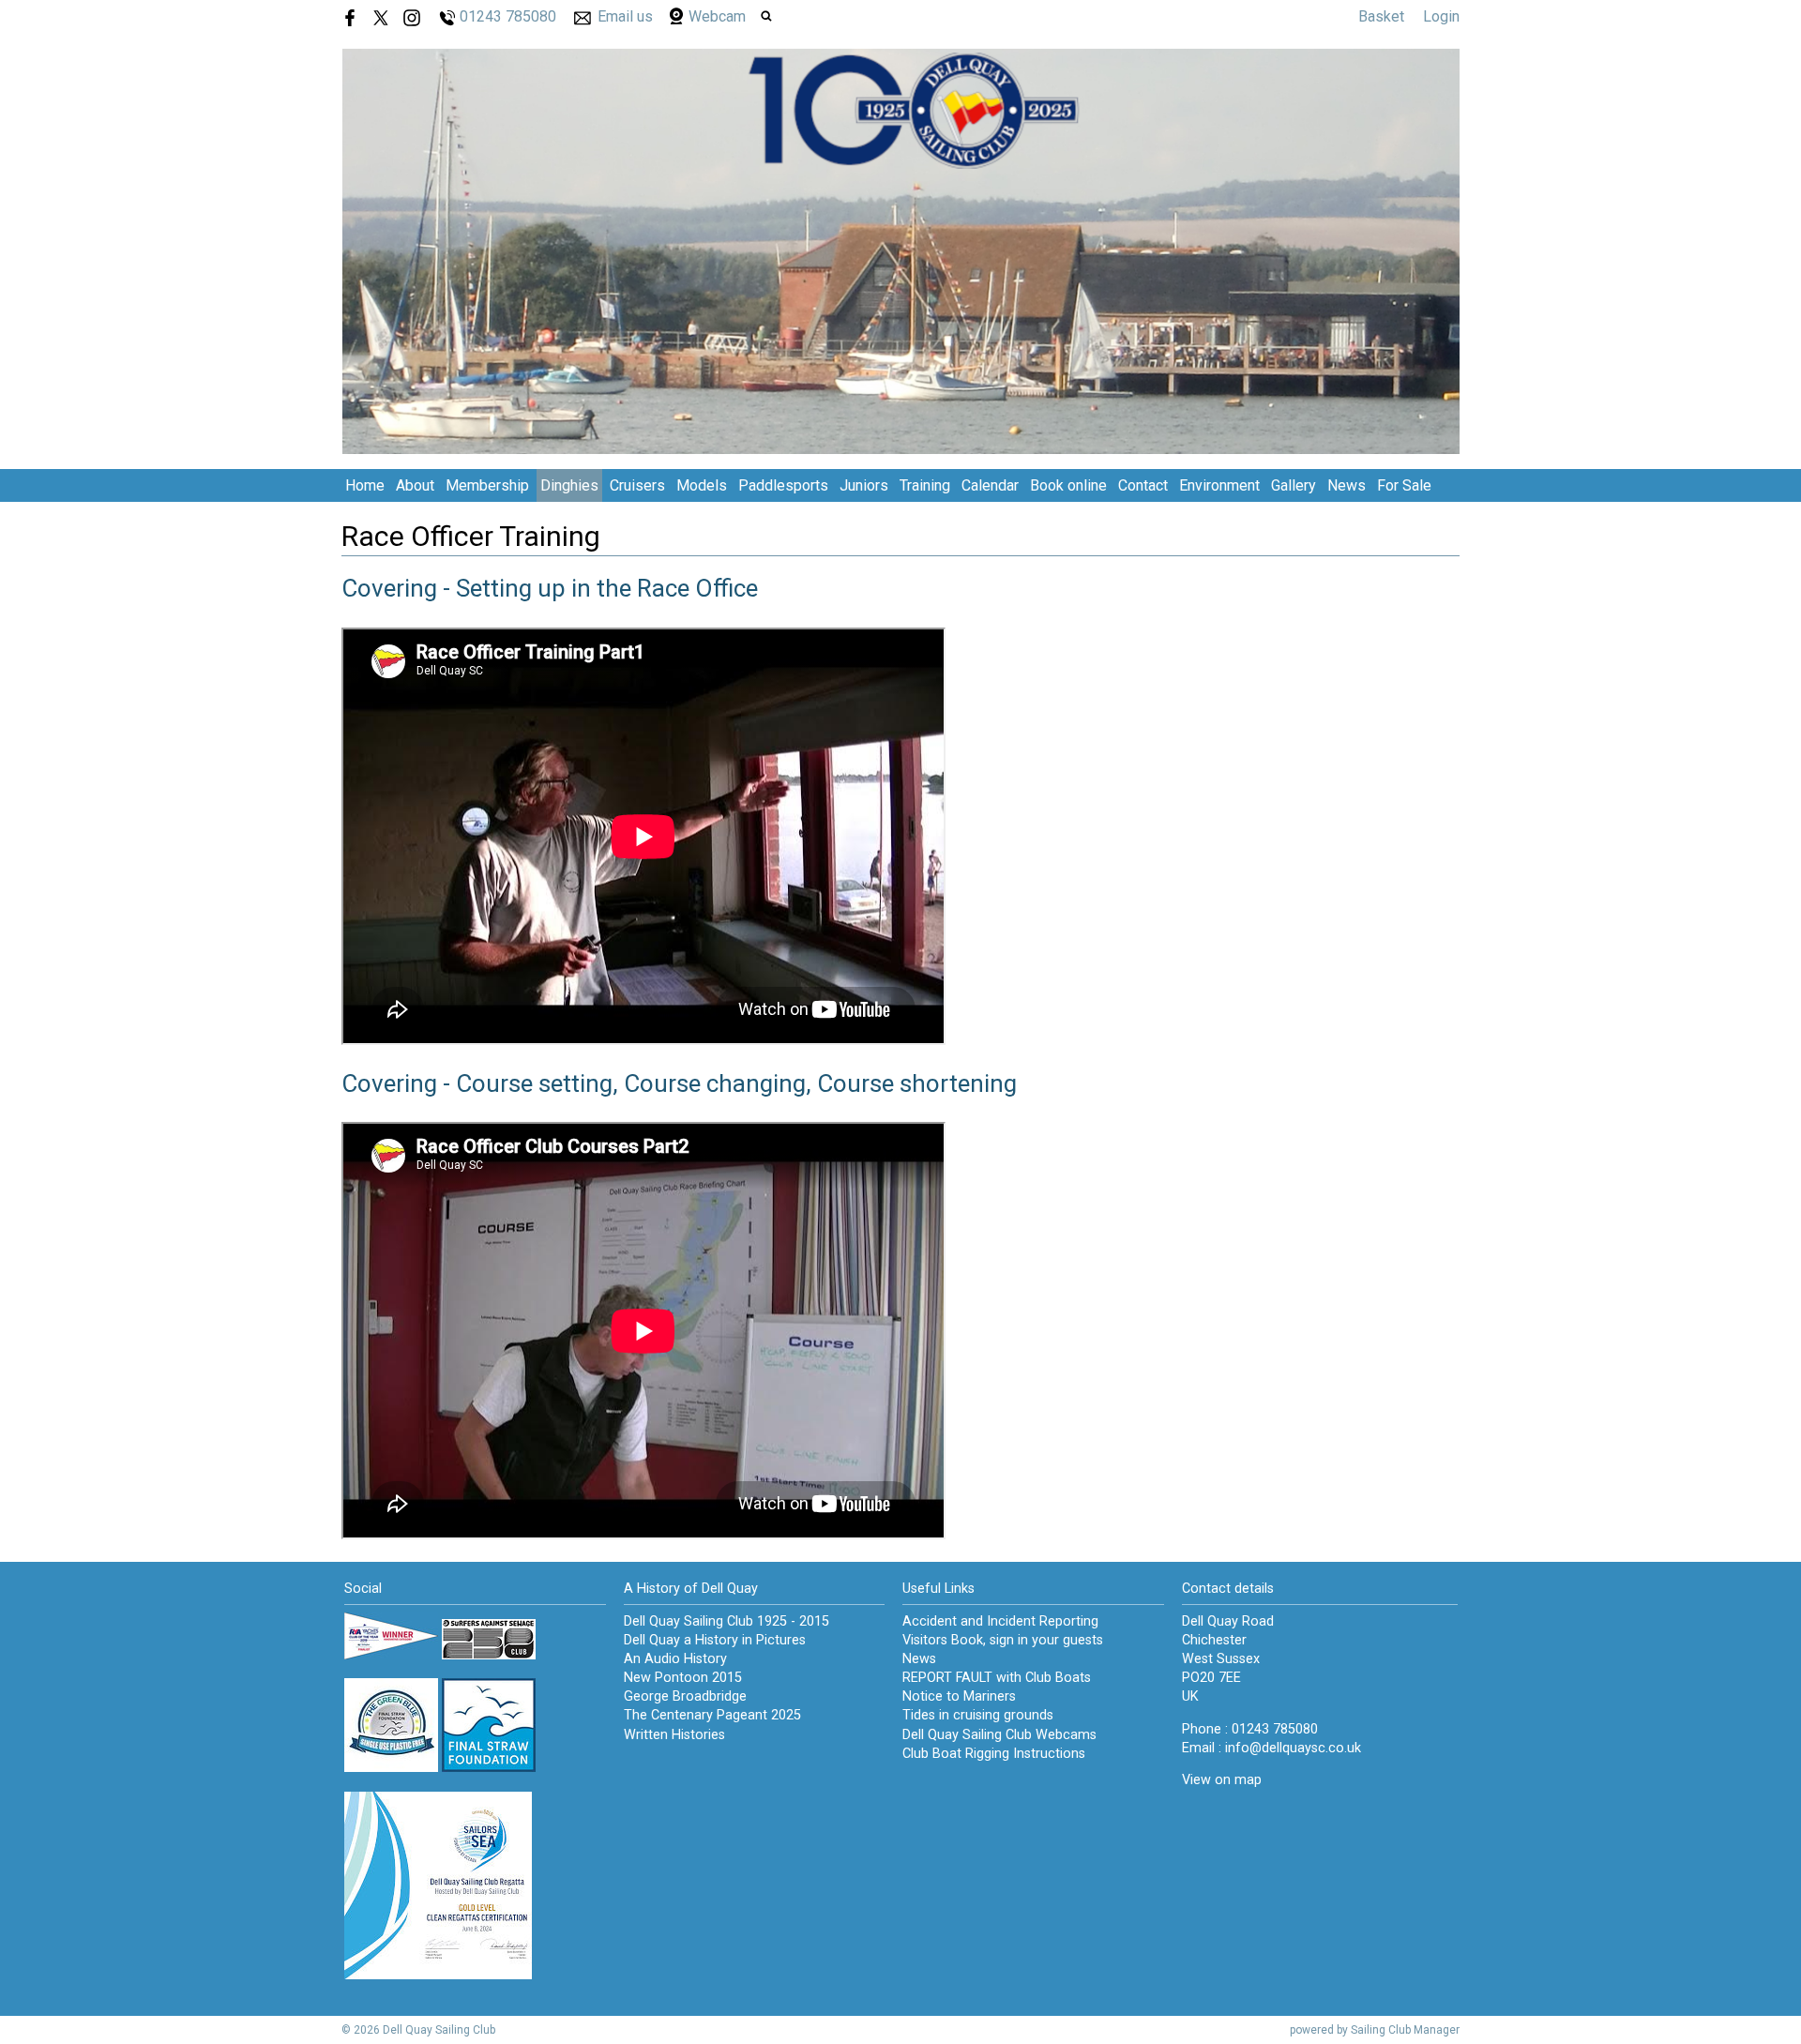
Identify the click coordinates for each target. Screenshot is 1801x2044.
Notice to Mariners (959, 1696)
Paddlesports (783, 485)
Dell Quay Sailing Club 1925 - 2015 (726, 1621)
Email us (625, 16)
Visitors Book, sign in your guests (1003, 1640)
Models (702, 485)
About (415, 485)
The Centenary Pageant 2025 (712, 1715)
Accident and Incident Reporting (1000, 1621)
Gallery (1294, 485)
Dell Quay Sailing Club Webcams (999, 1735)
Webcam (717, 16)
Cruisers (637, 485)
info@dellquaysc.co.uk (1293, 1748)
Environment (1219, 485)
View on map (1222, 1780)
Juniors (864, 485)
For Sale (1404, 485)
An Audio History (675, 1659)
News (1347, 485)
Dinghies (569, 485)
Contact (1143, 485)
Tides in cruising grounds (978, 1715)
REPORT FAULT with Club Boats (997, 1678)
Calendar (990, 485)
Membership (487, 485)
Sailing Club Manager (1405, 2030)
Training (925, 485)
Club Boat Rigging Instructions (994, 1754)
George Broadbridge (685, 1696)
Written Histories (674, 1735)
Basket (1381, 16)
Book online (1068, 485)
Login (1441, 16)
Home (365, 485)
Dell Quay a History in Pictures (715, 1640)
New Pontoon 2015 (683, 1678)
